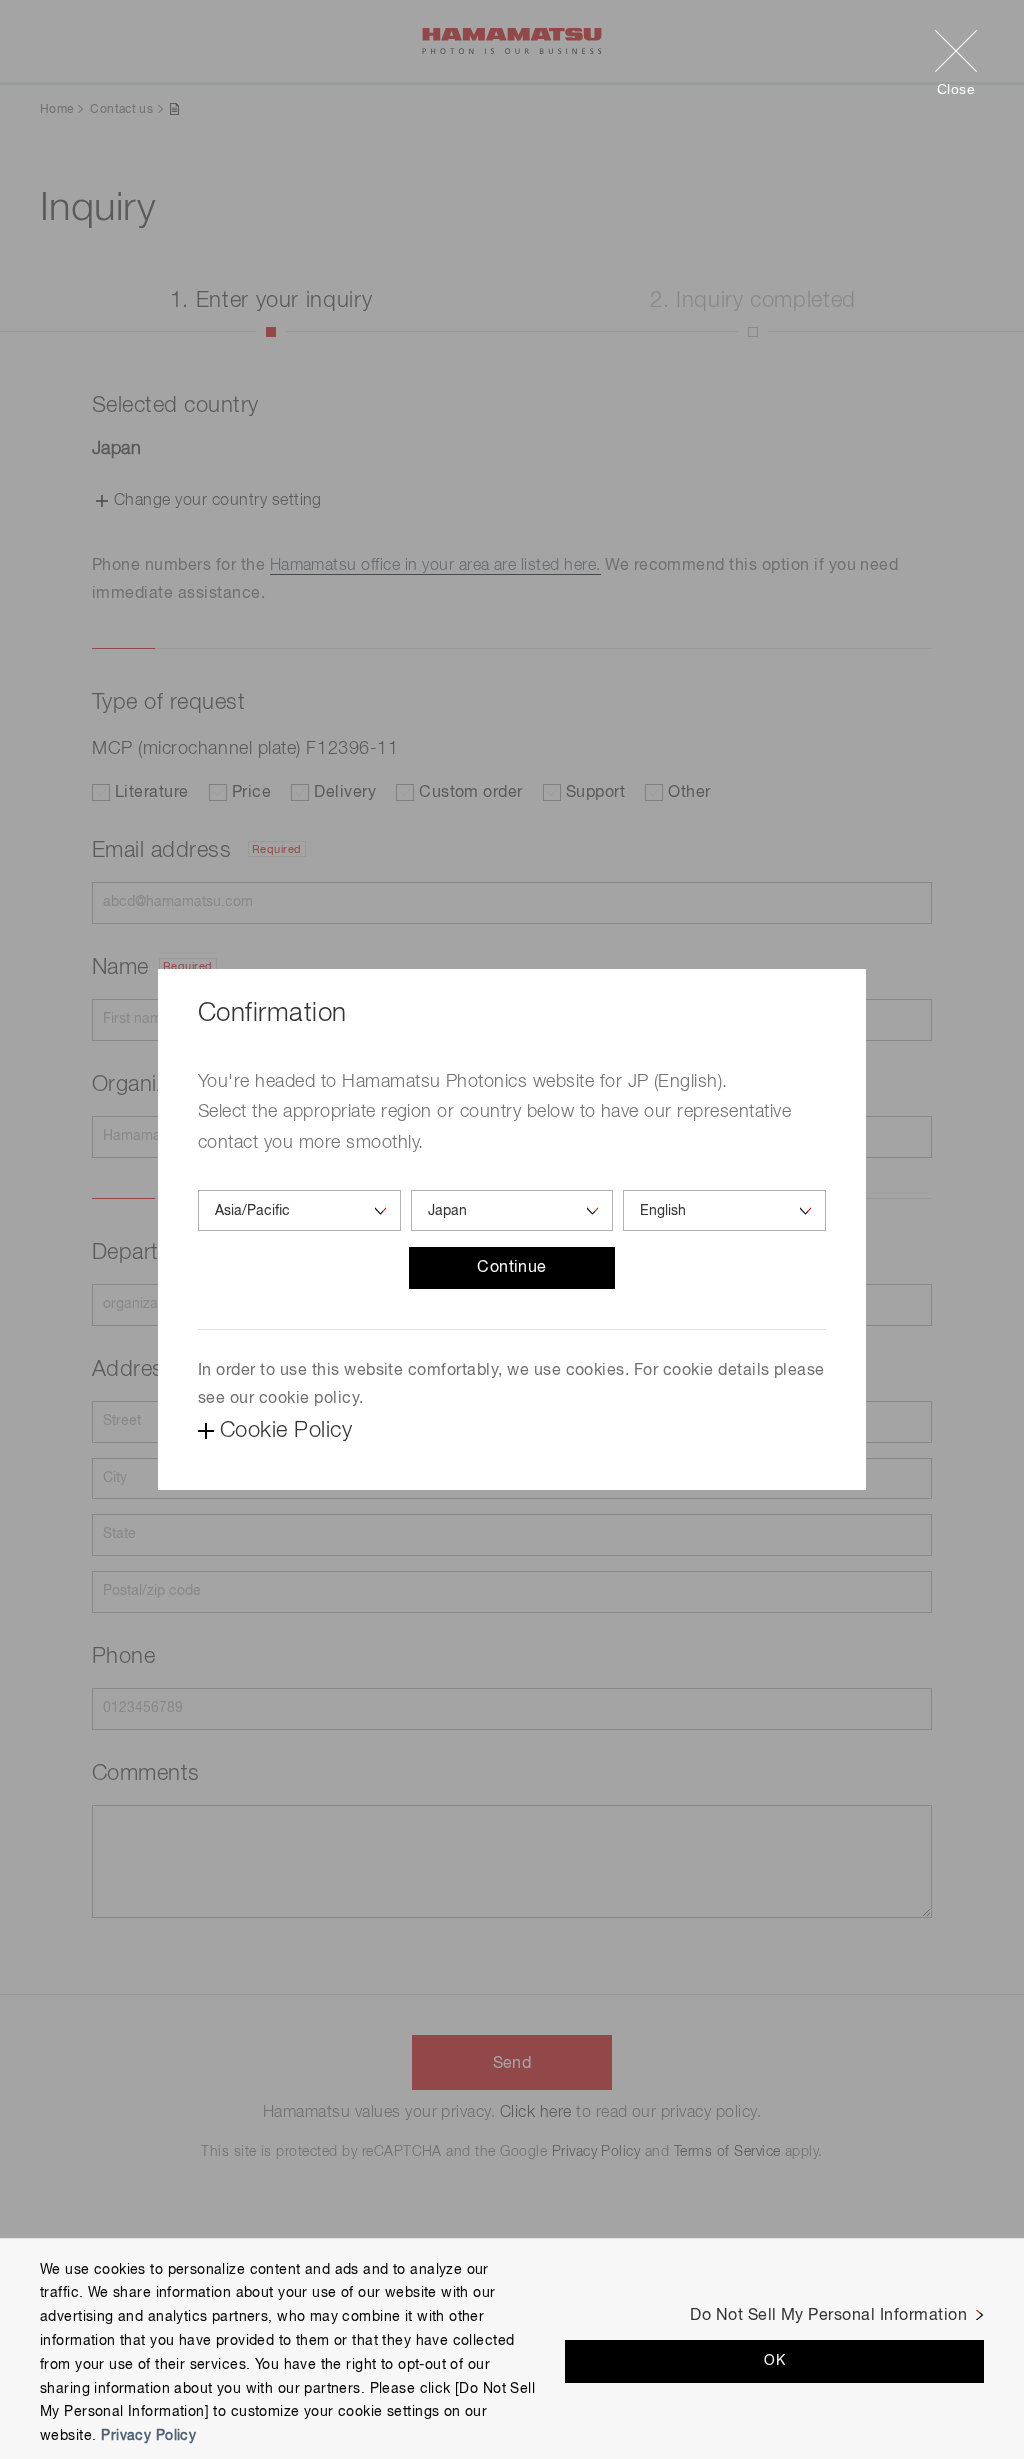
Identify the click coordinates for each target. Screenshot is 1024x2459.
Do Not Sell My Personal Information (828, 2316)
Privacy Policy (148, 2436)
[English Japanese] (724, 1210)
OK (774, 2361)
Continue (512, 1268)
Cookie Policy (286, 1431)
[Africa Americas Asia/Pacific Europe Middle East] (299, 1210)
